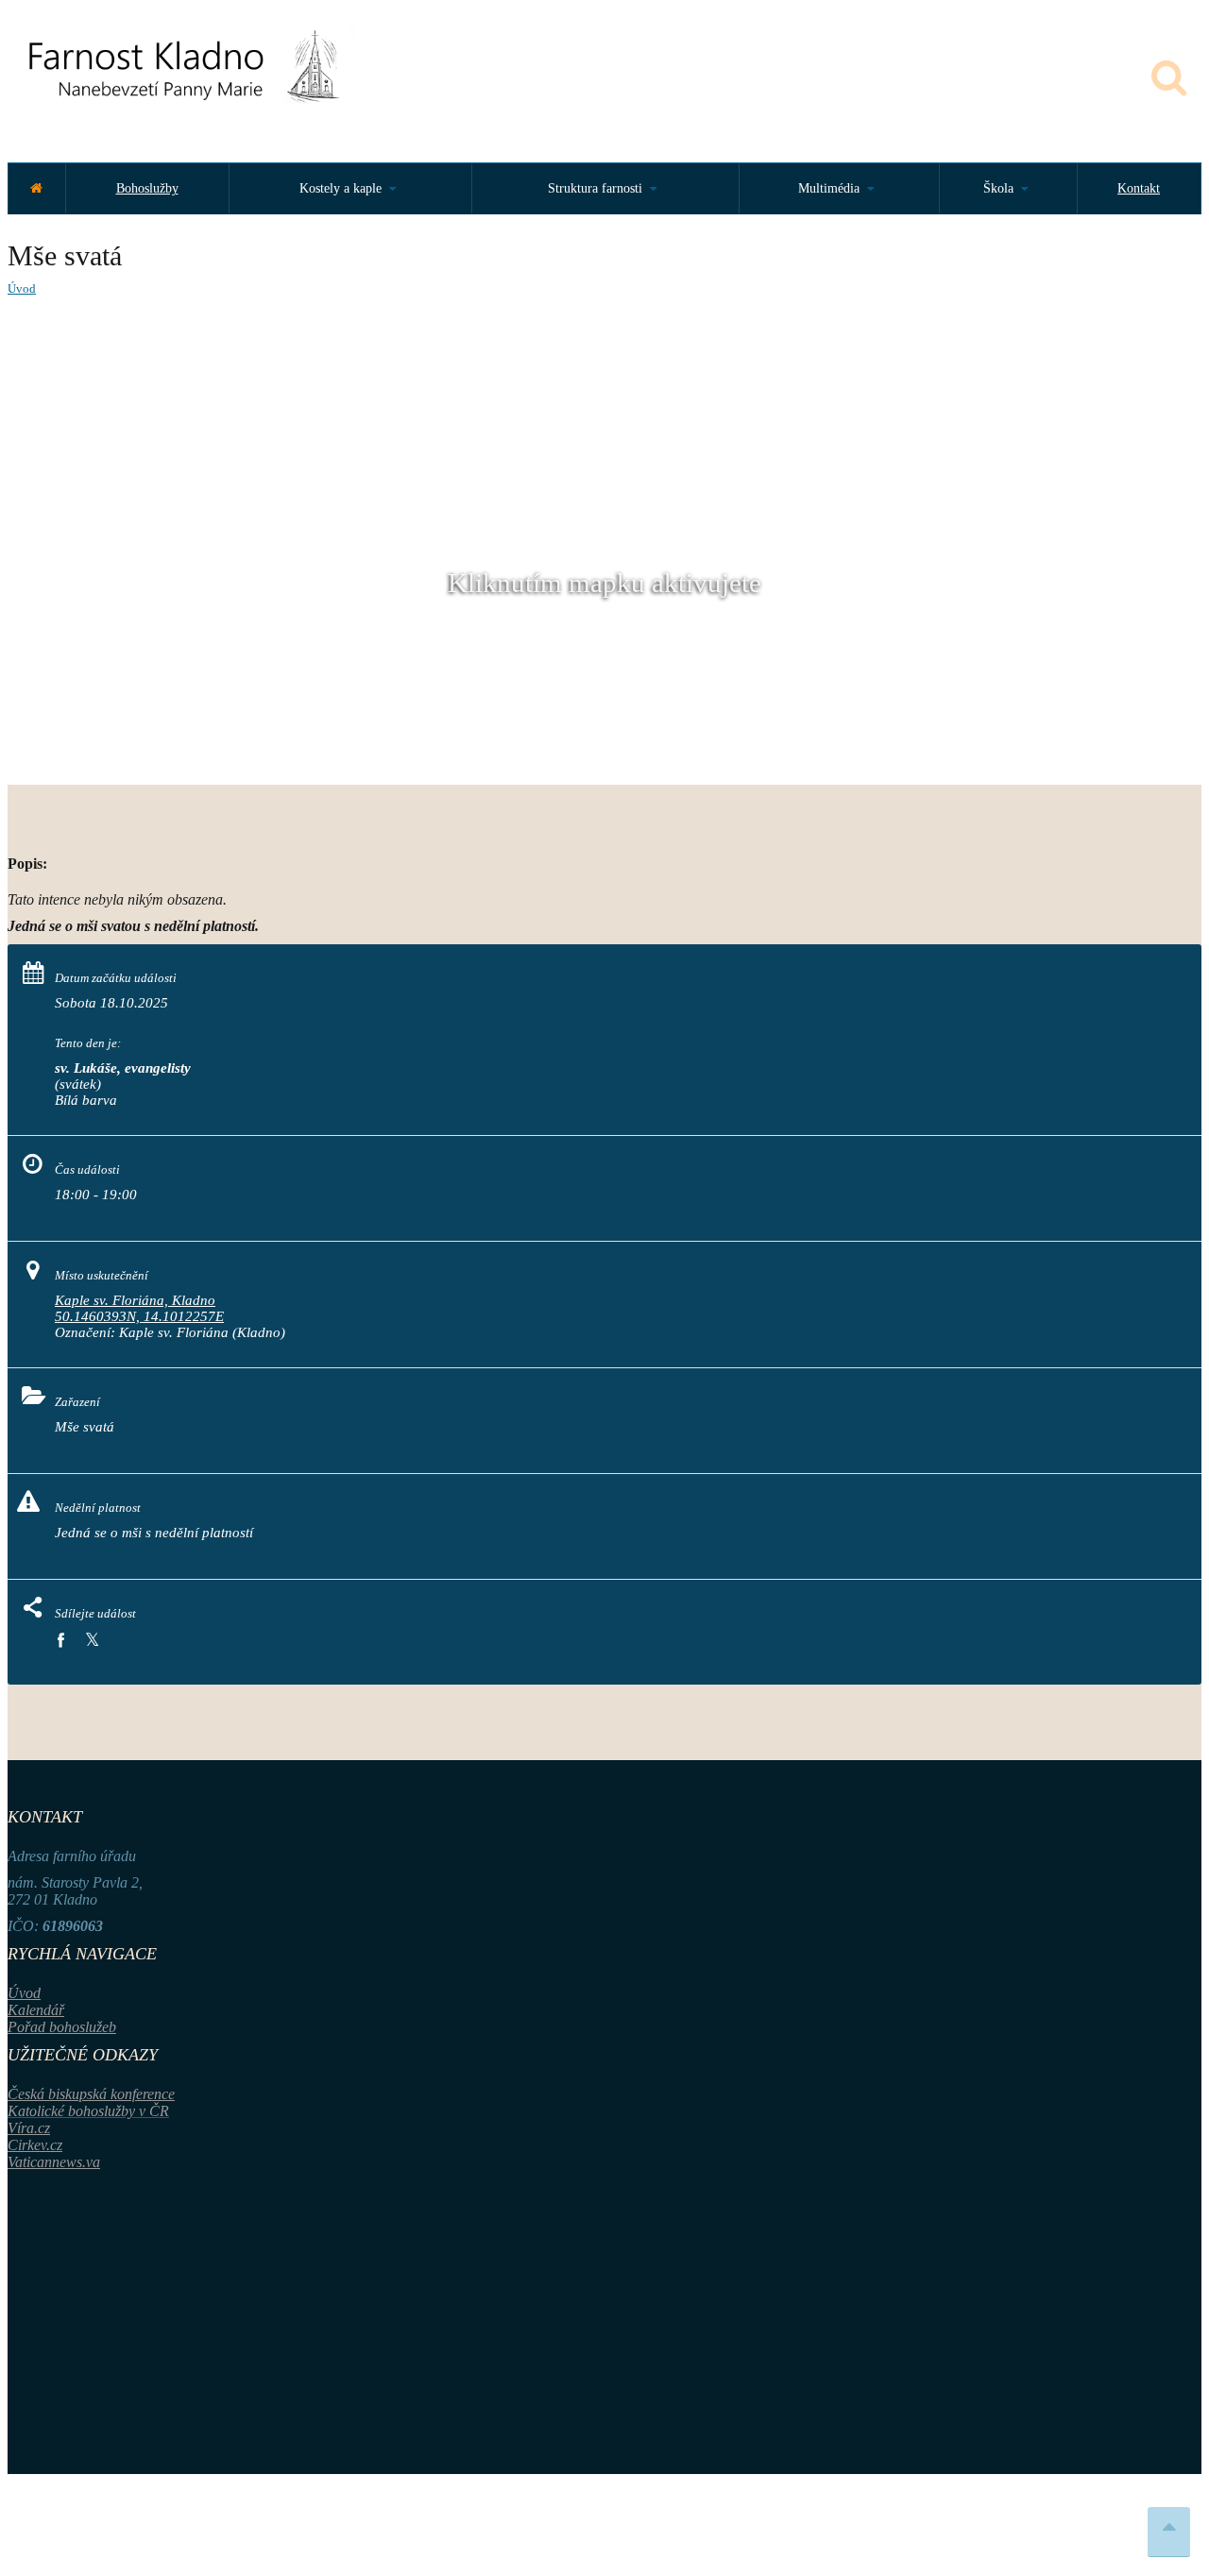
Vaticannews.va (54, 2162)
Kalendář (36, 2010)
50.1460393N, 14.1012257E (139, 1316)
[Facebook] (60, 1641)
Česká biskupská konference (91, 2094)
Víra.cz (29, 2128)
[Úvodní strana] (36, 188)
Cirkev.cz (35, 2145)
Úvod (22, 288)
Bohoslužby (147, 188)
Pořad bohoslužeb (62, 2027)
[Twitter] (92, 1641)
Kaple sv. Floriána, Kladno (135, 1300)
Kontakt (1139, 188)
